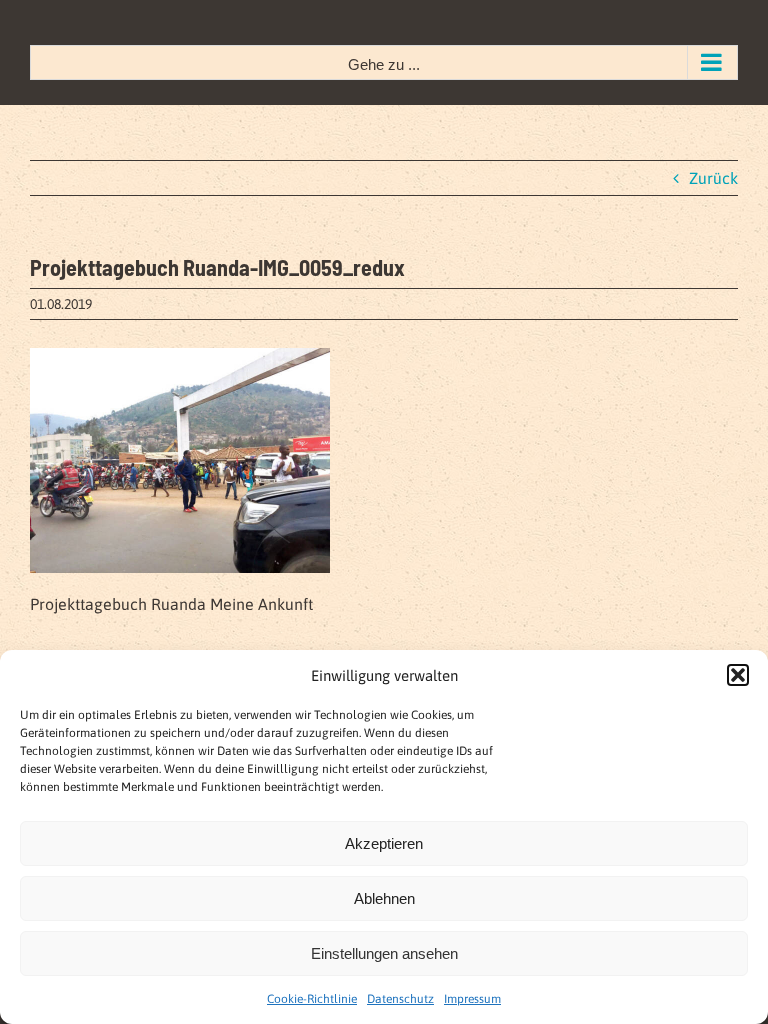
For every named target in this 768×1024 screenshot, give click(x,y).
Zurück (713, 178)
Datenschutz (400, 999)
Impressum (472, 999)
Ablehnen (384, 898)
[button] (738, 675)
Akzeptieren (384, 843)
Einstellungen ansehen (384, 953)
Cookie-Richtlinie (312, 999)
